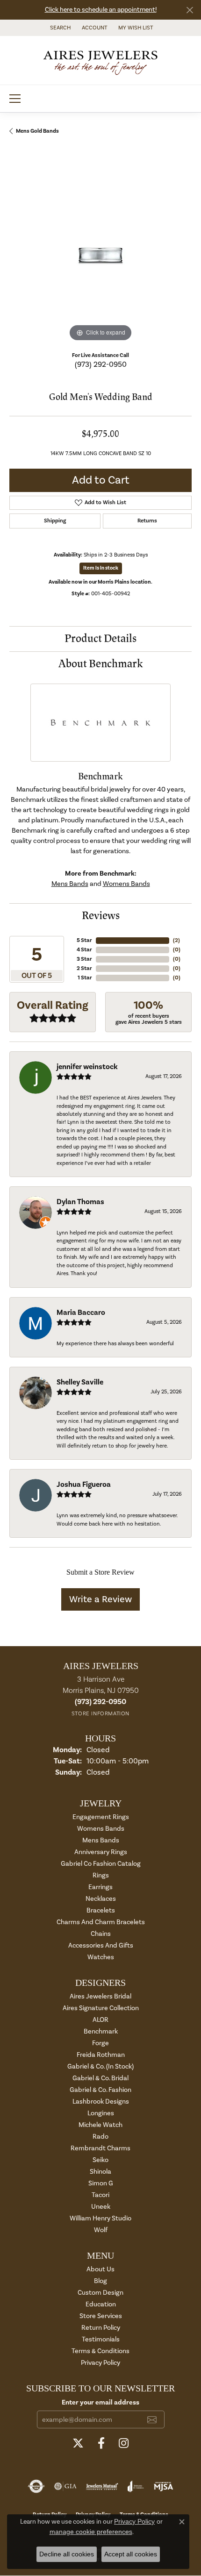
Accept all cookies (131, 2554)
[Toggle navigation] (15, 99)
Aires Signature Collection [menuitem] (101, 2008)
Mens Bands (70, 884)
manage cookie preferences (91, 2532)
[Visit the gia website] (65, 2486)
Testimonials (101, 2339)
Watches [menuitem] (101, 1957)
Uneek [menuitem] (101, 2207)
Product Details (100, 639)
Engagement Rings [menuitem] (101, 1817)
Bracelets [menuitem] (101, 1910)
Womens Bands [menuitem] (101, 1829)
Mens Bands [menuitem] (101, 1840)
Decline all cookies (67, 2554)
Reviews (101, 916)
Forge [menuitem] (100, 2043)
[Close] (190, 10)
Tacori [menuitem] (100, 2195)
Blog (100, 2281)
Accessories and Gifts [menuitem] (101, 1945)
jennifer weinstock (87, 1067)
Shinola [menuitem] (100, 2172)
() (176, 940)
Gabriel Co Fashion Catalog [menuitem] (101, 1864)
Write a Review (100, 1599)
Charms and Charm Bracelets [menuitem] (101, 1922)
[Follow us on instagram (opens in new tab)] (124, 2443)
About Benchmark (101, 664)
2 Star (84, 968)
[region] (100, 253)
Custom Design (100, 2293)
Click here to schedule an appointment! (101, 10)
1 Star (85, 978)
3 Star (84, 959)
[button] (59, 28)
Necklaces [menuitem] (101, 1899)
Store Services (101, 2316)
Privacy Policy (100, 2363)
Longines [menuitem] (101, 2113)
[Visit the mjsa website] (163, 2486)
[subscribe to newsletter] (152, 2419)
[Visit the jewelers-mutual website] (102, 2486)
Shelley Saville (80, 1382)
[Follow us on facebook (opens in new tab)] (101, 2443)
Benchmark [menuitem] (101, 2031)
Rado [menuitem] (100, 2137)
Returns (147, 521)
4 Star (84, 950)
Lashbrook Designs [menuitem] (101, 2101)
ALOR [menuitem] (100, 2020)
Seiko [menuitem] (100, 2160)
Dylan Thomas (80, 1202)
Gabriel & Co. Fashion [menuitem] (100, 2090)
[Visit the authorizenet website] (36, 2486)
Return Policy (101, 2328)
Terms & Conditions (100, 2351)
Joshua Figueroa (84, 1484)
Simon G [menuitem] (101, 2183)
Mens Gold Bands (37, 131)
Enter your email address (100, 2402)
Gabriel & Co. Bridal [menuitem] (100, 2078)
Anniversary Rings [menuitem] (101, 1852)
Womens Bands (126, 884)
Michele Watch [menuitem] (100, 2125)
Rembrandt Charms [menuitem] (100, 2148)
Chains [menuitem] (101, 1934)
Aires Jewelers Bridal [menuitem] (100, 1996)
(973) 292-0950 (101, 364)
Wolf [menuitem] (101, 2230)
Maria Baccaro (81, 1313)
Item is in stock (101, 568)
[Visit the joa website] (136, 2486)
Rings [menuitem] (101, 1875)
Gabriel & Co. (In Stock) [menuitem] (100, 2066)
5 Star (84, 940)
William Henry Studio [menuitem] (100, 2218)
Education (101, 2304)
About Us (100, 2269)
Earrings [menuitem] (100, 1887)
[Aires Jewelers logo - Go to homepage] (100, 60)
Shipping (55, 521)
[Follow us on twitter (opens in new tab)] (78, 2443)
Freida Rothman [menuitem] (101, 2055)
